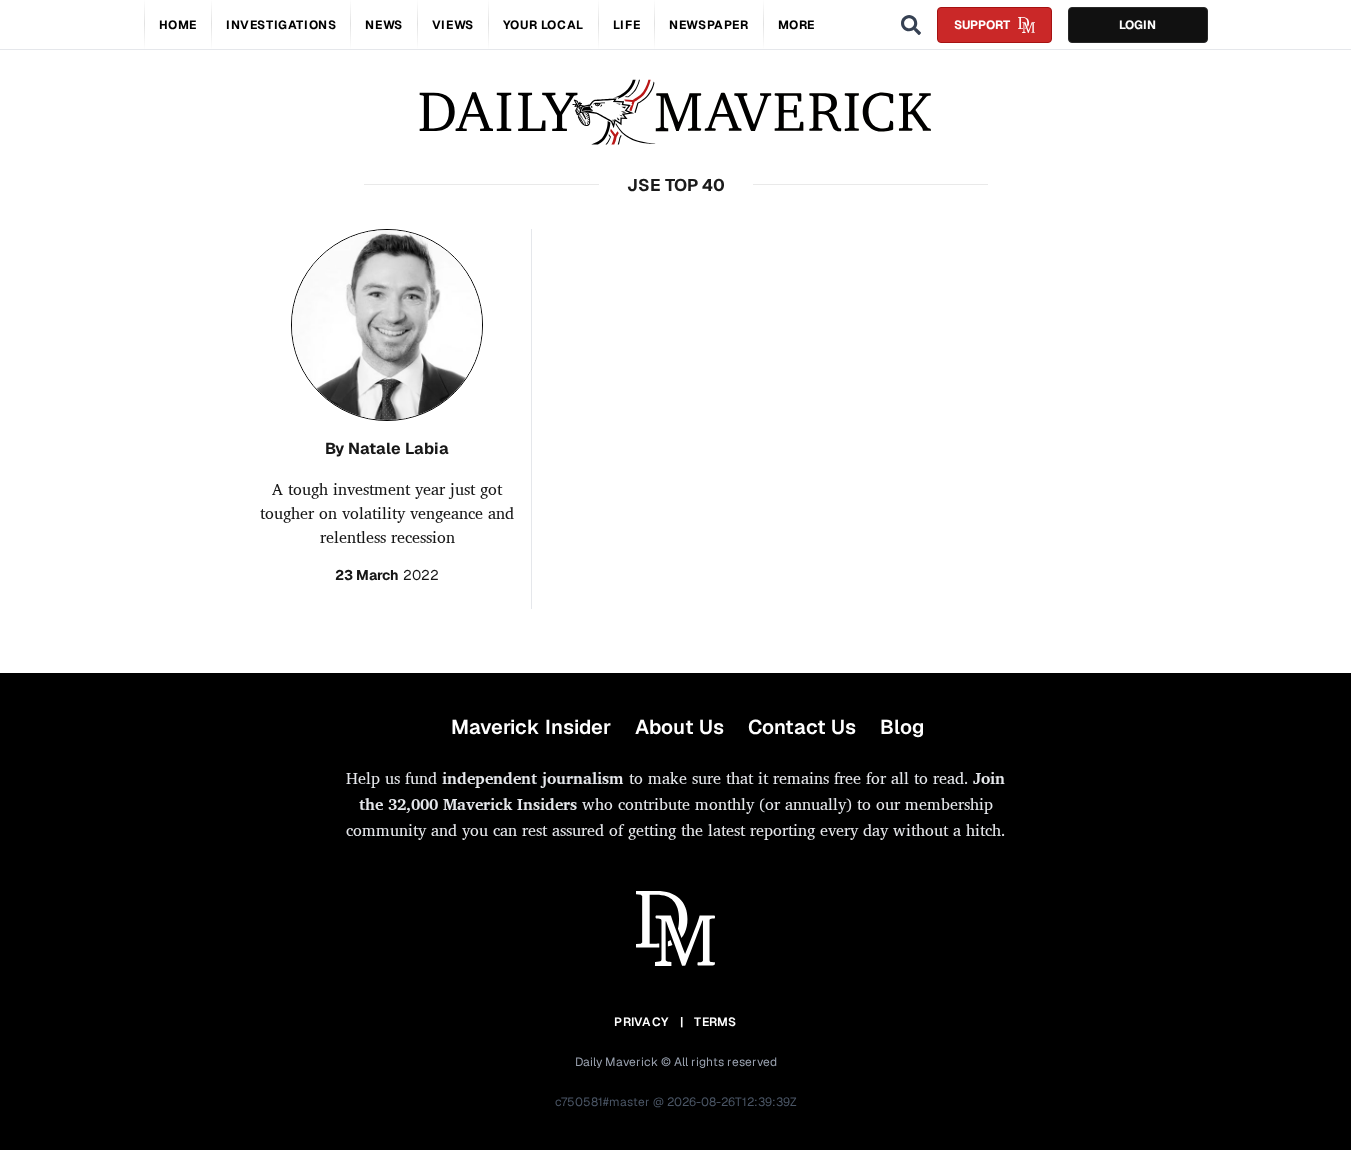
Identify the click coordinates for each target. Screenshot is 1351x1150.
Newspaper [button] (708, 25)
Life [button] (626, 25)
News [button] (383, 25)
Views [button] (453, 25)
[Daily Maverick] (675, 112)
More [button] (796, 25)
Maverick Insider (531, 727)
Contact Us (802, 727)
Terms (715, 1022)
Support (982, 25)
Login (1137, 25)
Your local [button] (543, 25)
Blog (902, 727)
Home (178, 25)
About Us (679, 727)
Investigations (281, 25)
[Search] (911, 25)
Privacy (641, 1022)
